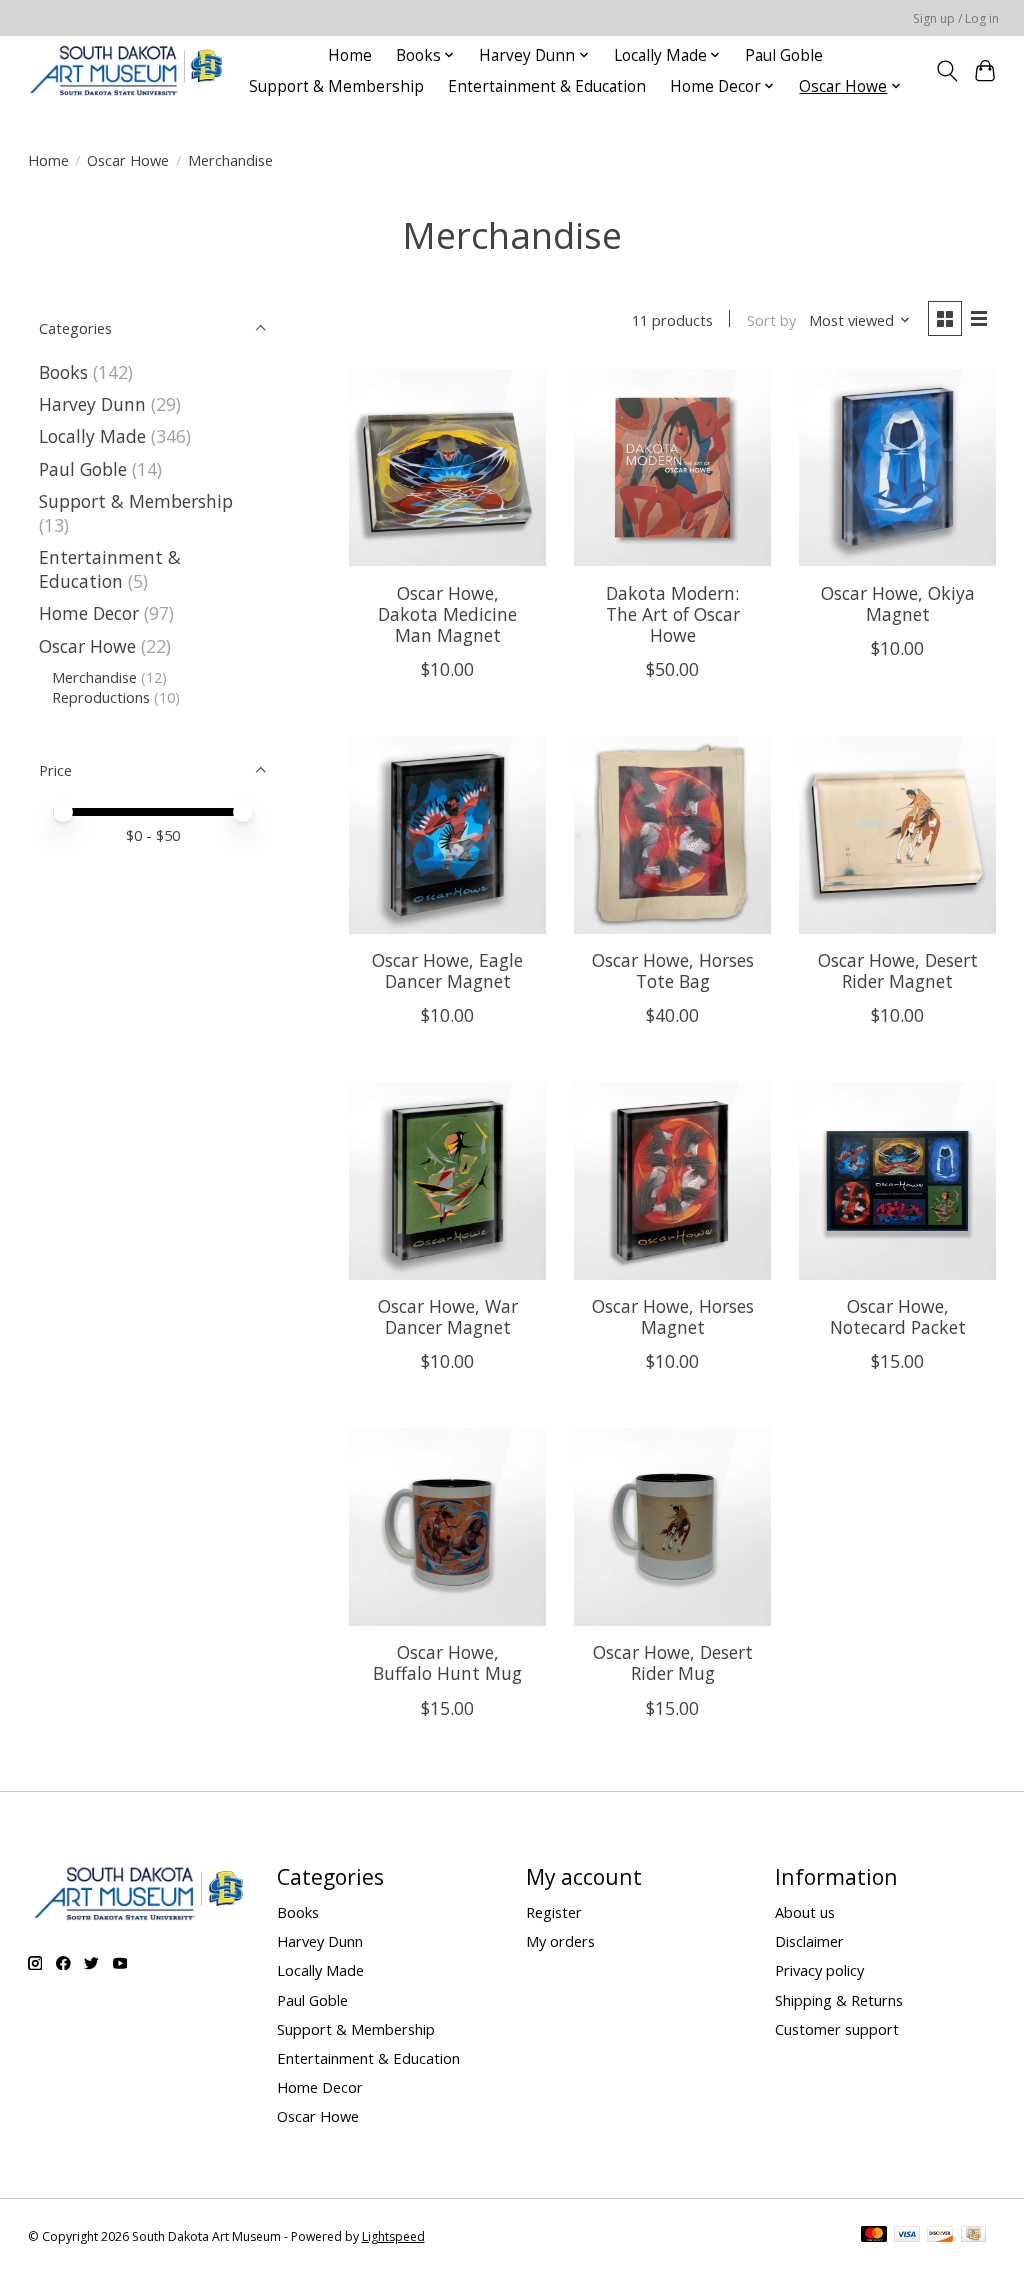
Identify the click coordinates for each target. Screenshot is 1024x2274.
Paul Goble (784, 55)
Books (63, 372)
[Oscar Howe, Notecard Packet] (897, 1180)
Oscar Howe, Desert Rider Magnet (898, 970)
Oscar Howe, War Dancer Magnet (448, 1316)
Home (350, 55)
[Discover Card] (940, 2236)
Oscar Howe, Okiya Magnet (898, 603)
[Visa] (907, 2236)
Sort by (771, 320)
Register (554, 1912)
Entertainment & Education (547, 86)
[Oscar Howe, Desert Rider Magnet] (897, 834)
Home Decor (89, 613)
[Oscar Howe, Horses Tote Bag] (672, 834)
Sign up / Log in (956, 18)
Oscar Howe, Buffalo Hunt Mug (447, 1662)
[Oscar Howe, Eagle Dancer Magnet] (447, 834)
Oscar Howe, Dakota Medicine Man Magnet (447, 614)
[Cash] (973, 2236)
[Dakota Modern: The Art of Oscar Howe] (672, 467)
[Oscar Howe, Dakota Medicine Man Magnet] (447, 467)
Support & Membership (336, 86)
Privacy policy (819, 1970)
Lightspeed (393, 2236)
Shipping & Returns (839, 2000)
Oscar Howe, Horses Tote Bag (673, 970)
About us (805, 1912)
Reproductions (101, 697)
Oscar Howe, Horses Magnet (673, 1316)
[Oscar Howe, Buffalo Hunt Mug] (447, 1526)
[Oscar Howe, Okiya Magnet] (897, 467)
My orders (560, 1941)
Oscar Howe (128, 160)
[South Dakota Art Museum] (126, 70)
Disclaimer (809, 1941)
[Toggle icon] (946, 71)
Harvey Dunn (92, 404)
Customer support (837, 2029)
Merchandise (94, 677)
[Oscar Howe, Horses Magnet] (672, 1180)
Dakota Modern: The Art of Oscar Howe (673, 614)
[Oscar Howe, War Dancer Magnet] (447, 1180)
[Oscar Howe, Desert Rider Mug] (672, 1526)
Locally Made (92, 436)
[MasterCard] (874, 2236)
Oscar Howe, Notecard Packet (898, 1316)
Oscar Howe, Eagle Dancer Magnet (447, 970)
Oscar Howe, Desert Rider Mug (673, 1662)
